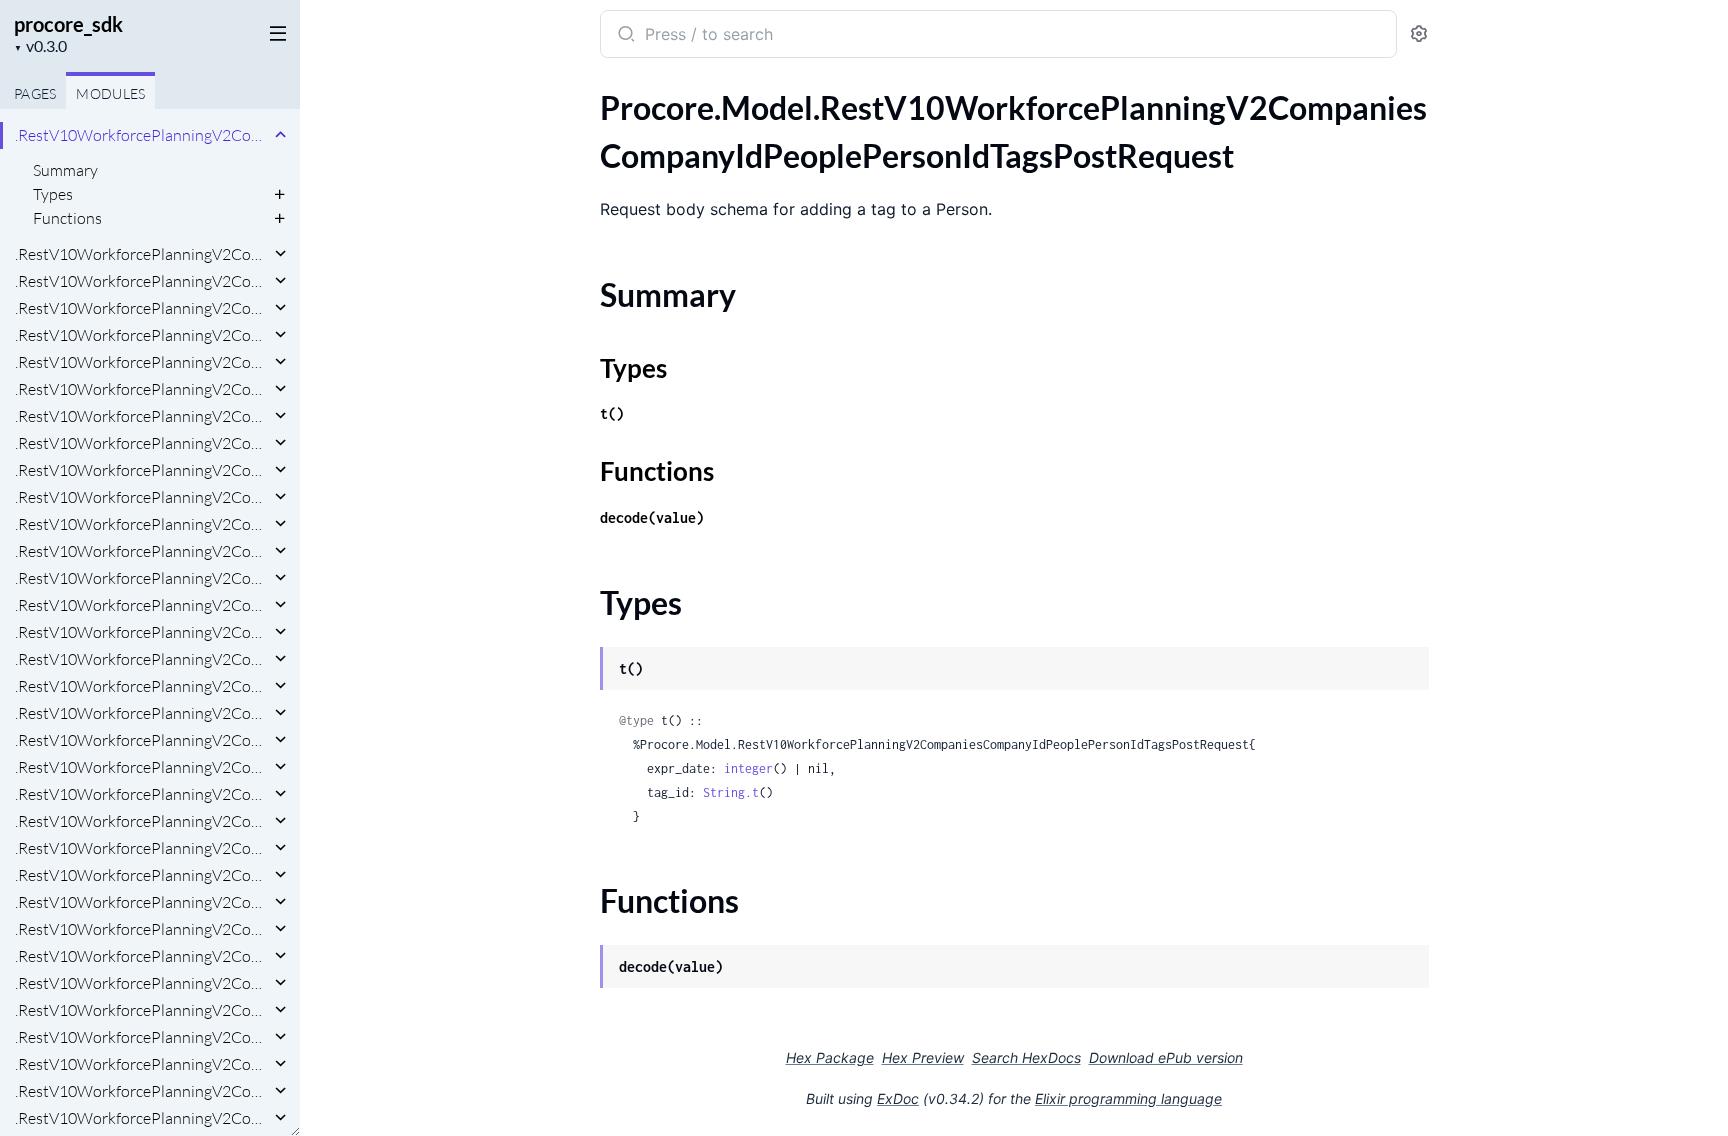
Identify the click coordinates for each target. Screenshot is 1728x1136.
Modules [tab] (110, 93)
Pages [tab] (35, 93)
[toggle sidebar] (274, 32)
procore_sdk (68, 24)
